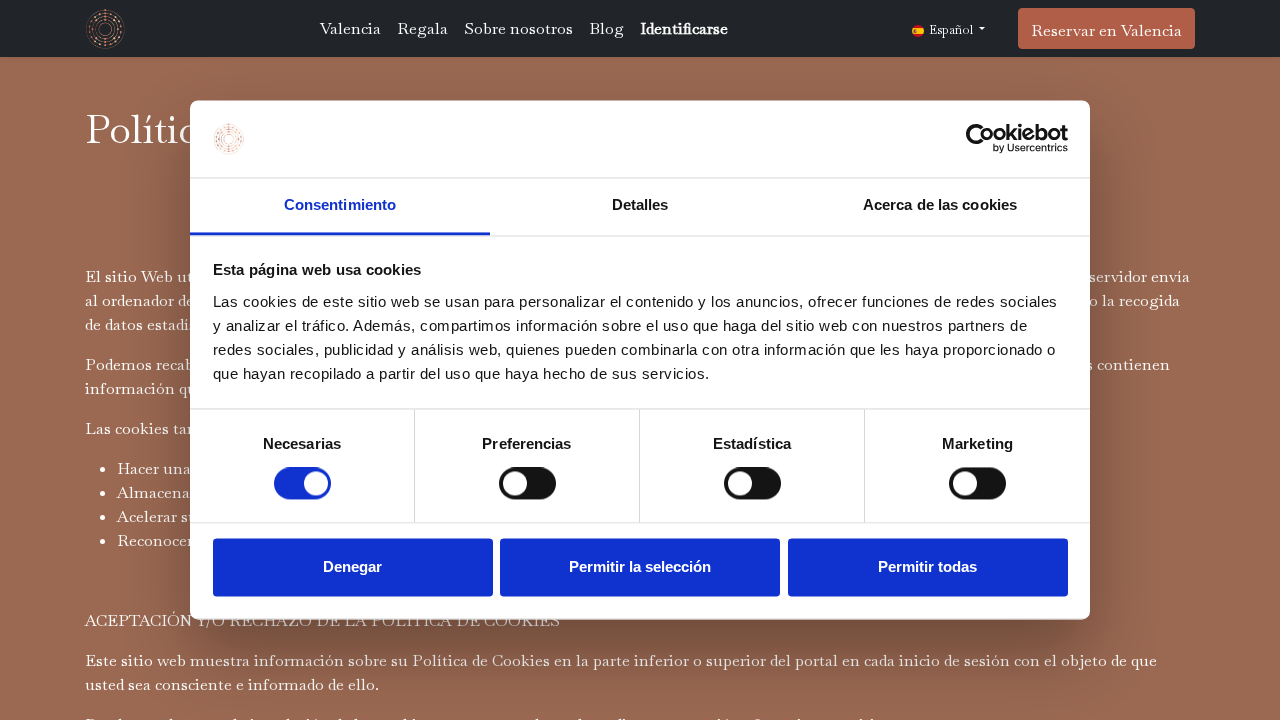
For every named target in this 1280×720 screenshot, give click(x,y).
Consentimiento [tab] (340, 204)
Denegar (352, 566)
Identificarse (684, 28)
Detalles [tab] (640, 204)
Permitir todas (927, 566)
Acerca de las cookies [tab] (940, 204)
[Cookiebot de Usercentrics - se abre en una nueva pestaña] (980, 139)
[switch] (527, 484)
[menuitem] (350, 29)
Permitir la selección (640, 566)
